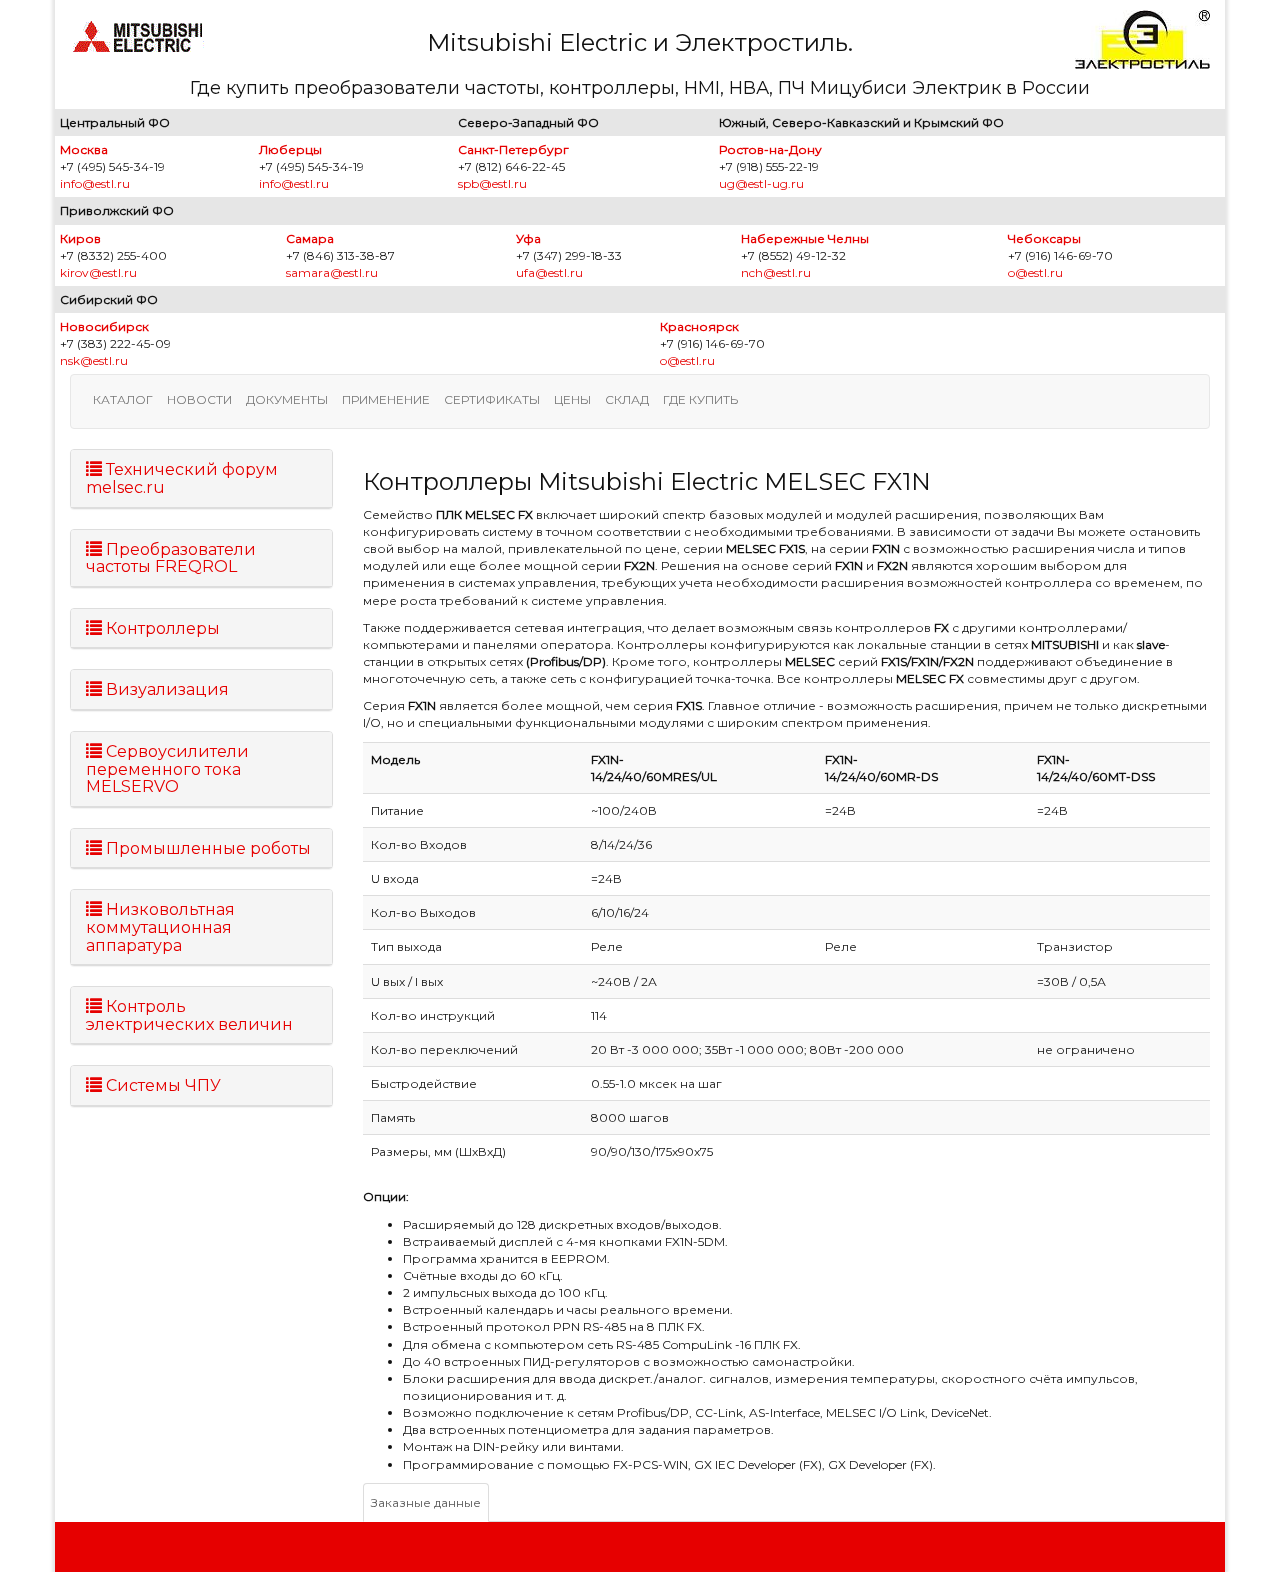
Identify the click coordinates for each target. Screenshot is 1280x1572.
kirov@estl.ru (98, 272)
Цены (572, 399)
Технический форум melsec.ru (182, 478)
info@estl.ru (95, 183)
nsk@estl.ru (94, 360)
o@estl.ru (1035, 272)
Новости (199, 399)
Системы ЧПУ (161, 1085)
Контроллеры (161, 628)
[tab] (201, 478)
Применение (386, 399)
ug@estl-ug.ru (761, 183)
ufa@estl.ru (549, 272)
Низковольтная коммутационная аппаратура (160, 927)
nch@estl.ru (776, 272)
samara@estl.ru (332, 272)
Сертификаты (492, 399)
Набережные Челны (805, 238)
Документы (287, 399)
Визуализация (165, 689)
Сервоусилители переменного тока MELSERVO (167, 769)
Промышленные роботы (206, 848)
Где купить (700, 399)
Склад (627, 399)
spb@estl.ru (492, 183)
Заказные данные (426, 1502)
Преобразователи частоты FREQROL (171, 558)
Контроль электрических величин (189, 1015)
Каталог (123, 399)
